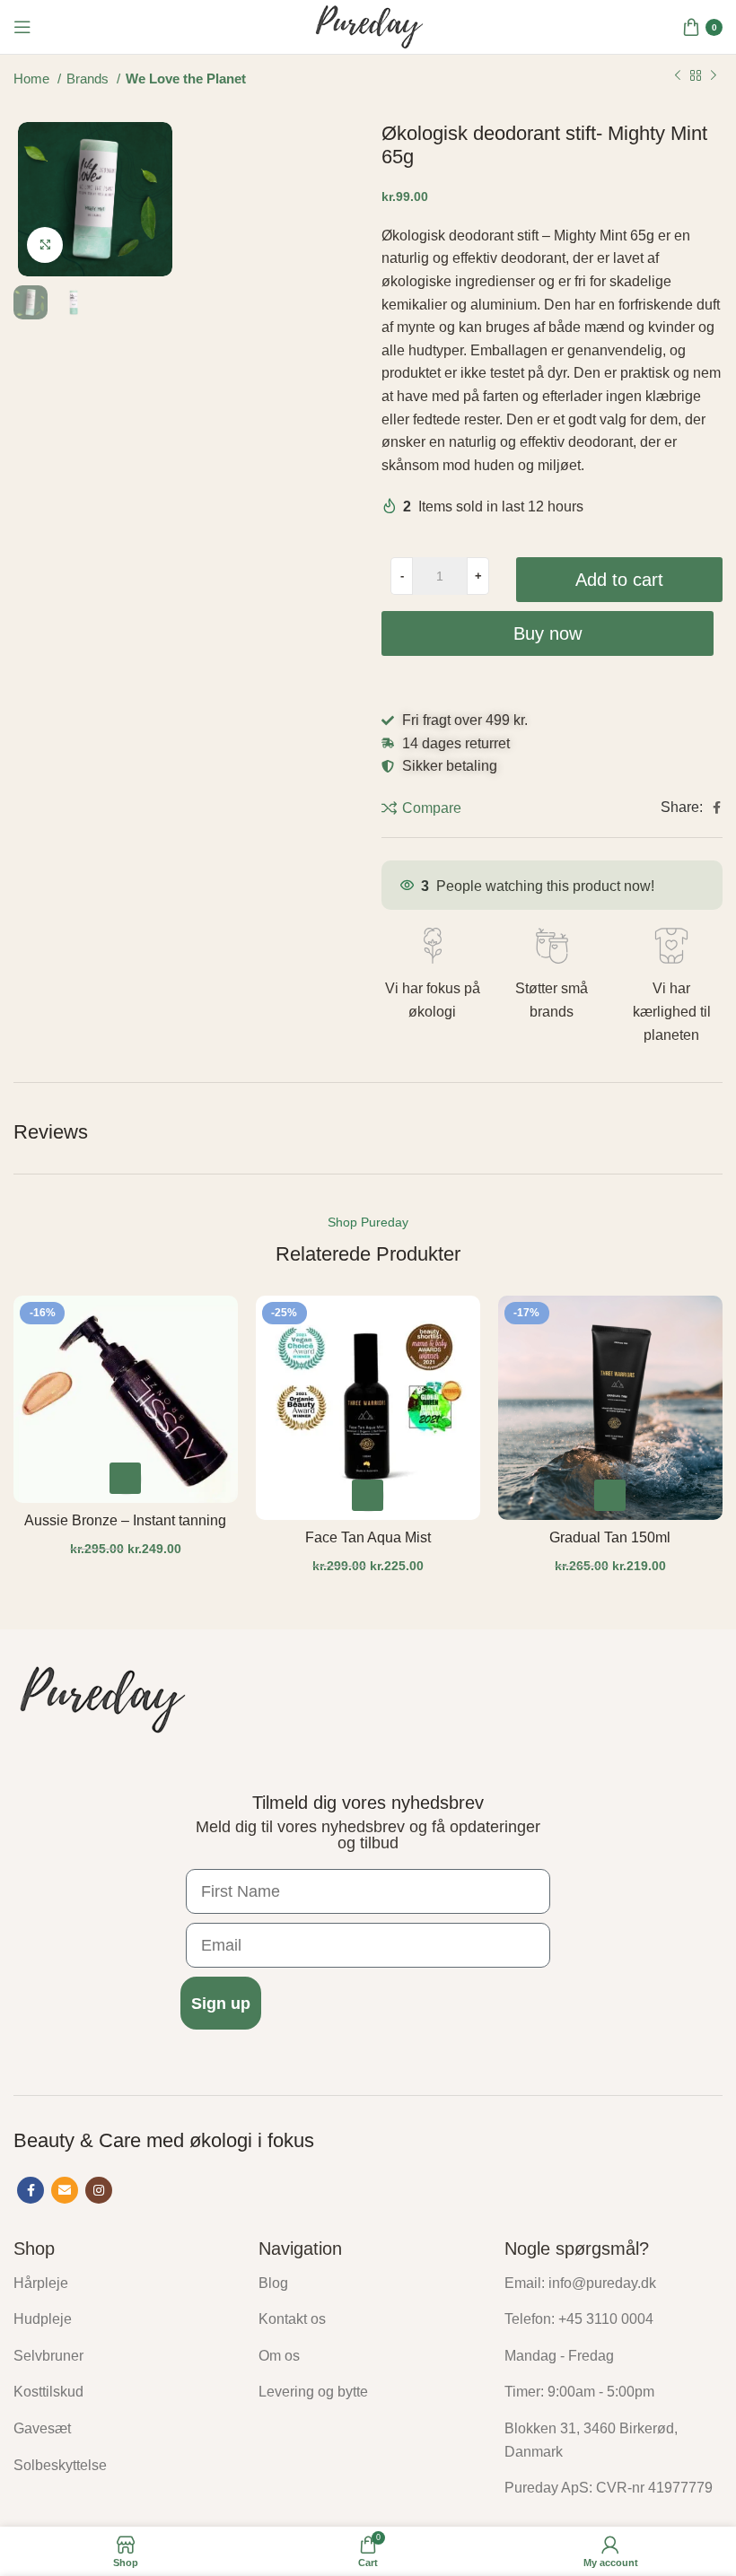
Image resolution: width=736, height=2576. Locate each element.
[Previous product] (678, 76)
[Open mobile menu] (22, 27)
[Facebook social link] (717, 808)
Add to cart (619, 580)
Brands (89, 79)
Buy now (548, 633)
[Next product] (714, 76)
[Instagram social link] (99, 2190)
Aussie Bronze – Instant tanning (125, 1520)
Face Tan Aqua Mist (368, 1537)
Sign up (221, 2004)
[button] (125, 1478)
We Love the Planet (186, 79)
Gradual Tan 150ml (610, 1537)
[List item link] (123, 2283)
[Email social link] (65, 2190)
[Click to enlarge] (45, 245)
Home (33, 79)
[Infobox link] (432, 975)
